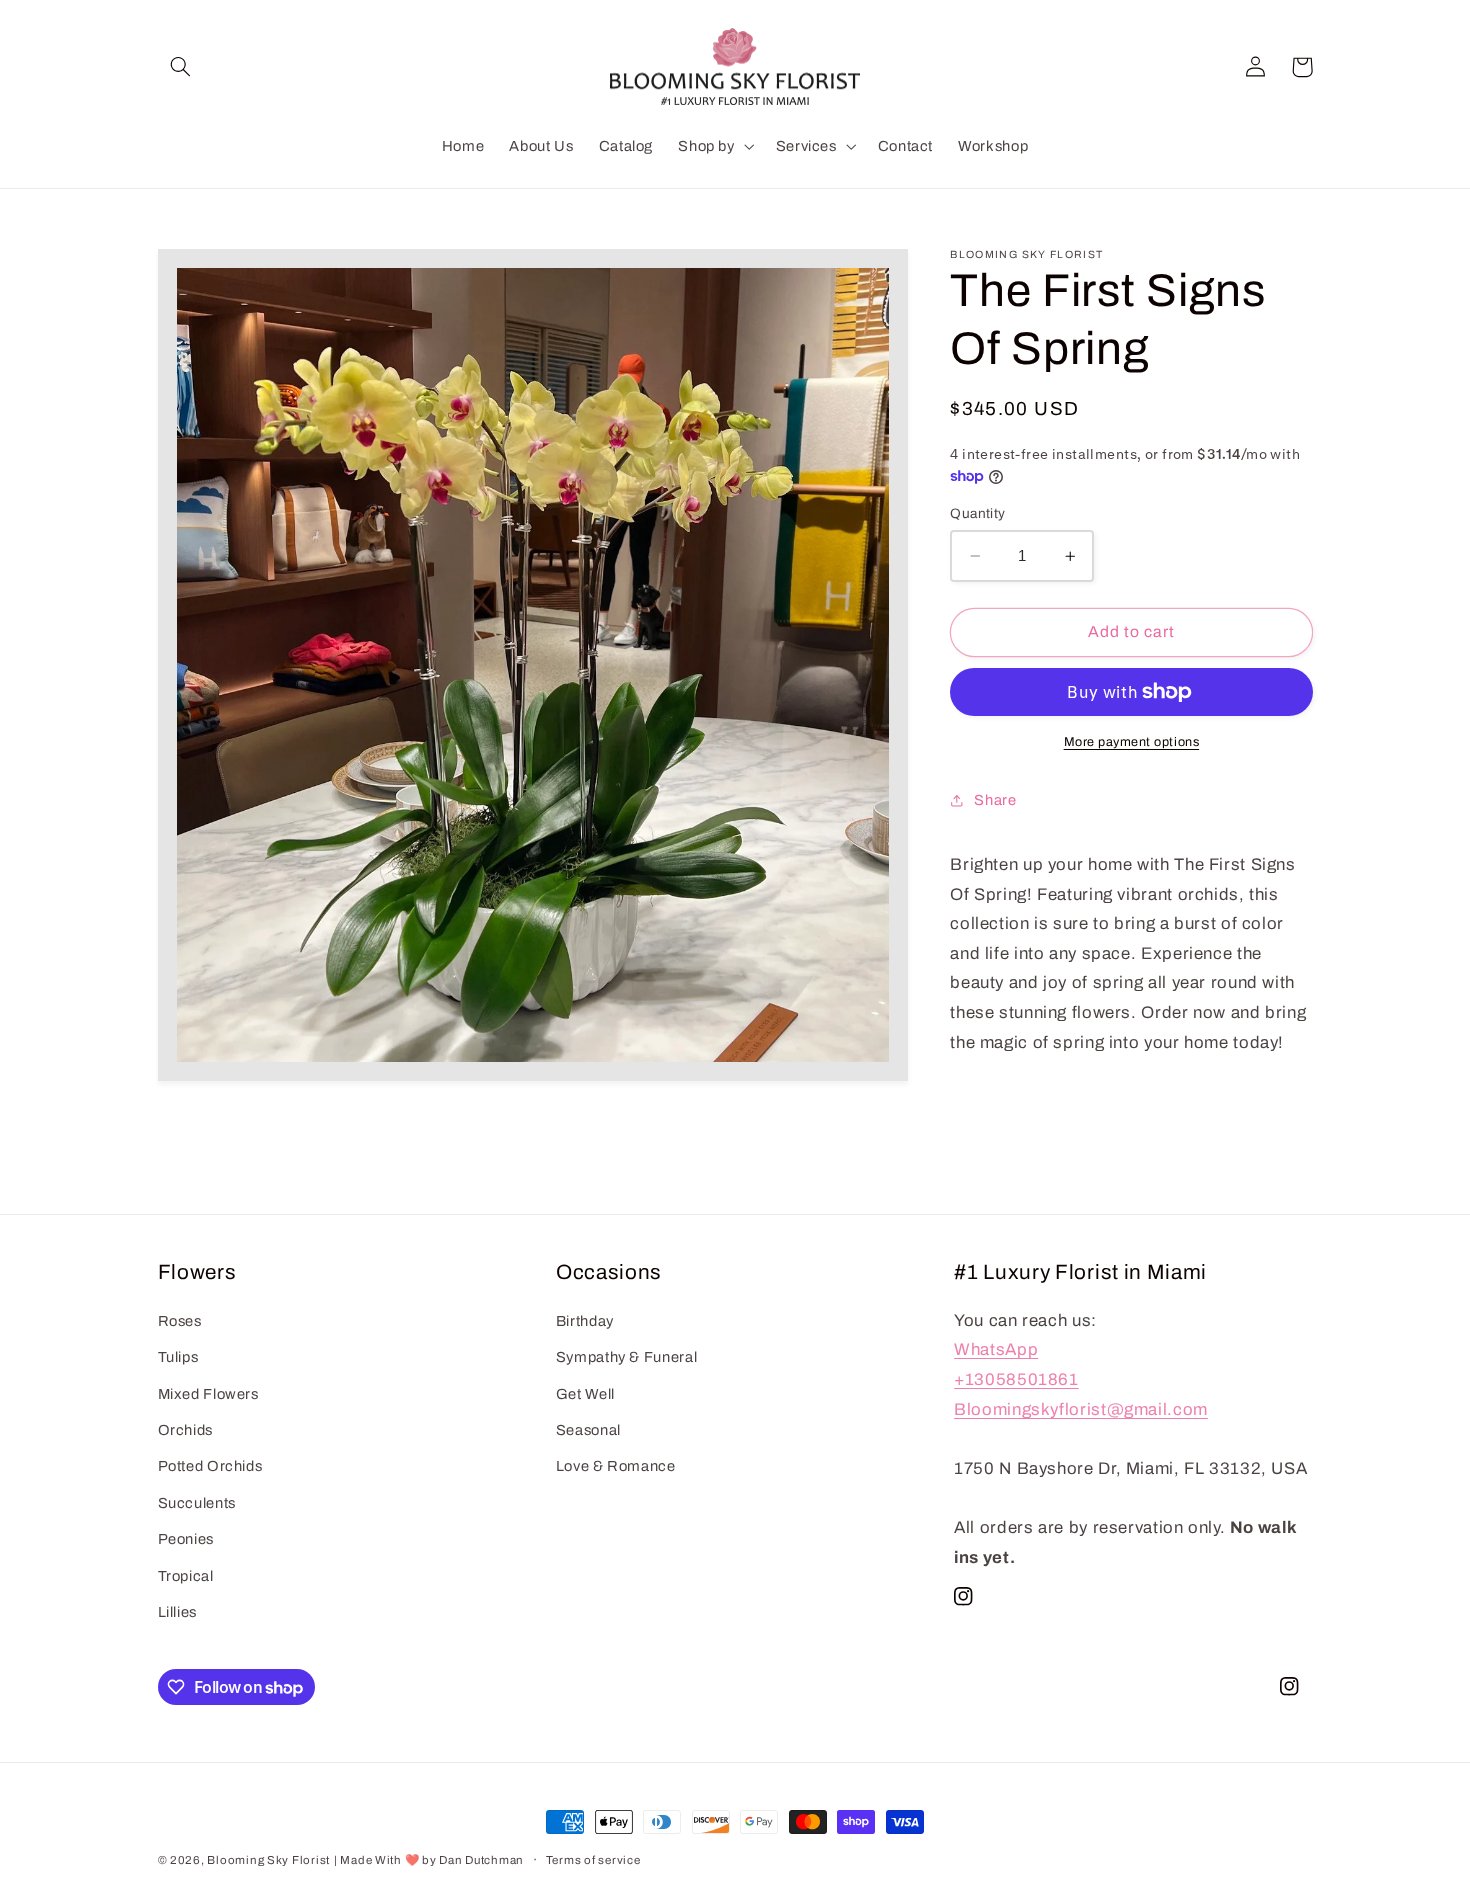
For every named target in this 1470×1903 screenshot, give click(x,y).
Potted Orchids (210, 1467)
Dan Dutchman (481, 1860)
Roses (180, 1322)
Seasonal (588, 1431)
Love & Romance (616, 1467)
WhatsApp (996, 1350)
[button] (181, 67)
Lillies (177, 1613)
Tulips (178, 1358)
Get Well (585, 1394)
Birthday (585, 1322)
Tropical (186, 1576)
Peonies (186, 1540)
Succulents (197, 1504)
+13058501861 (1016, 1380)
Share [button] (995, 800)
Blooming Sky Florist (268, 1860)
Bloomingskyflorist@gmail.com (1081, 1409)
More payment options (1132, 742)
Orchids (185, 1431)
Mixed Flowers (208, 1394)
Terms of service (593, 1860)
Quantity (977, 513)
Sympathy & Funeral (626, 1358)
